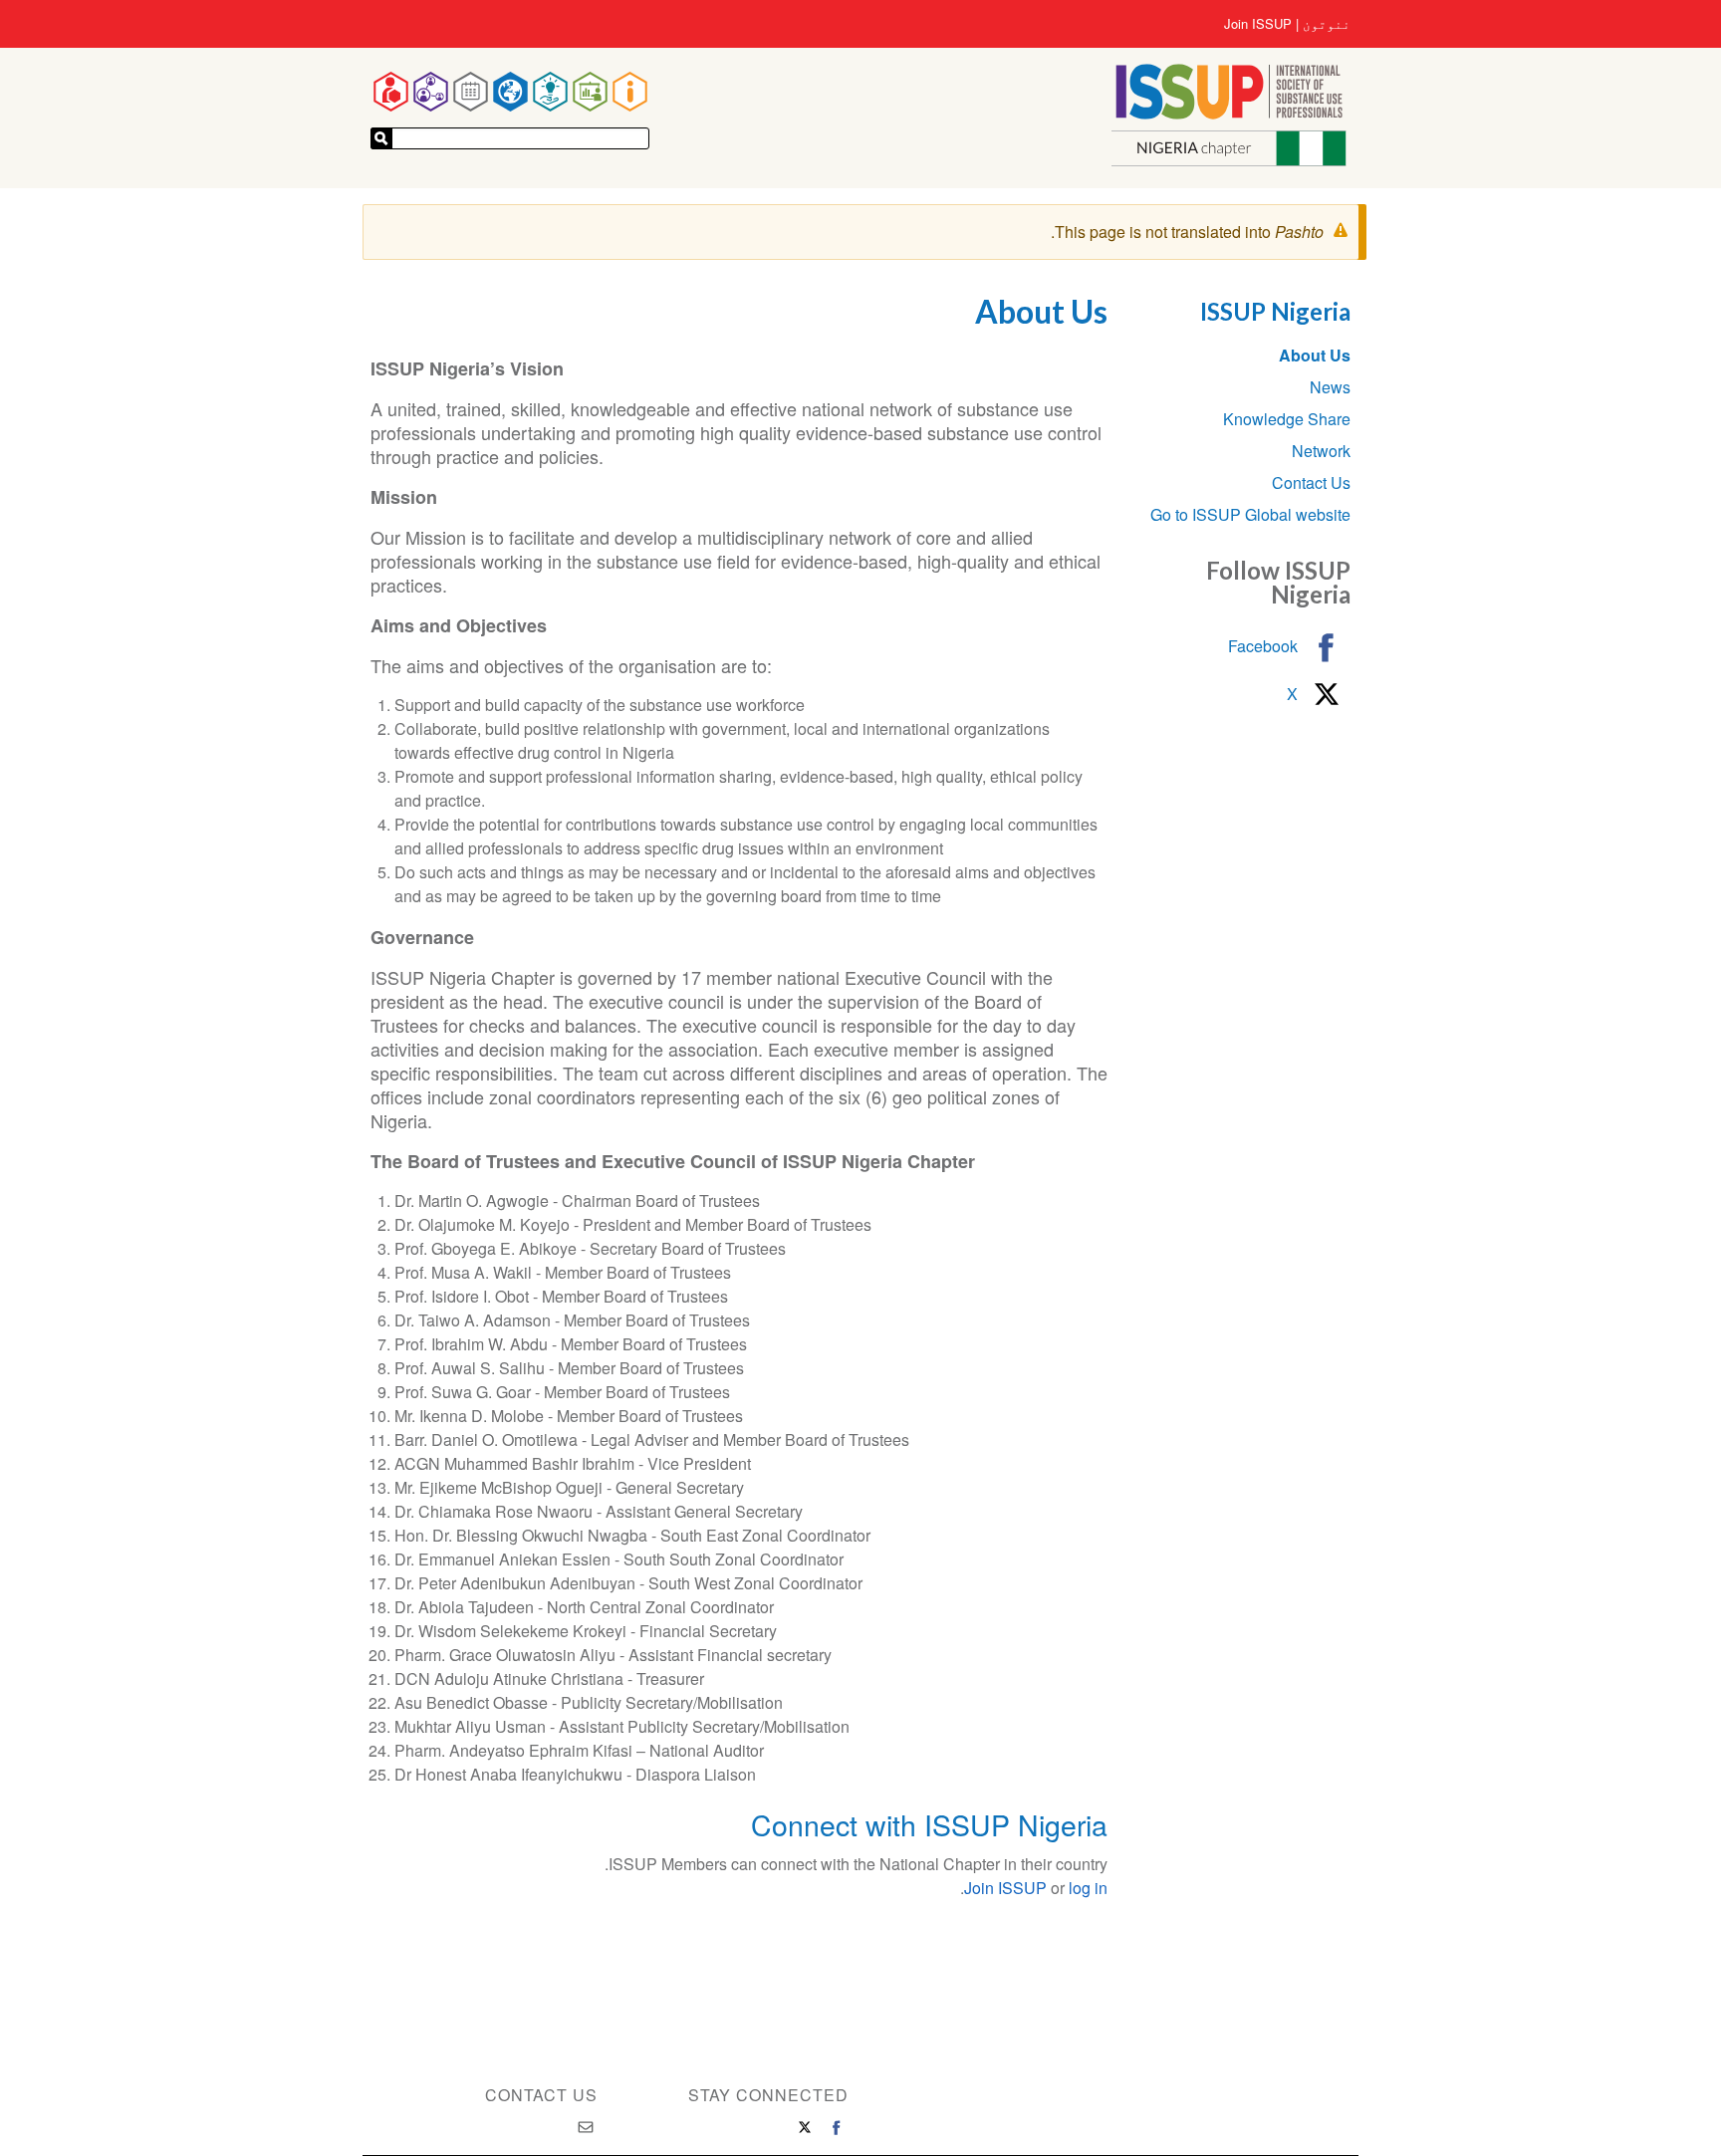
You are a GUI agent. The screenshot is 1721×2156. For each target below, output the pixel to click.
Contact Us (1311, 482)
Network (1321, 451)
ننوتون (1327, 24)
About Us (1315, 355)
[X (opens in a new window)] (805, 2127)
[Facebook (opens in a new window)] (837, 2127)
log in (1088, 1888)
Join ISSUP (1258, 24)
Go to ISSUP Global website (1250, 514)
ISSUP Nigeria (1275, 311)
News (1330, 387)
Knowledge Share (1287, 419)
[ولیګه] (381, 138)
